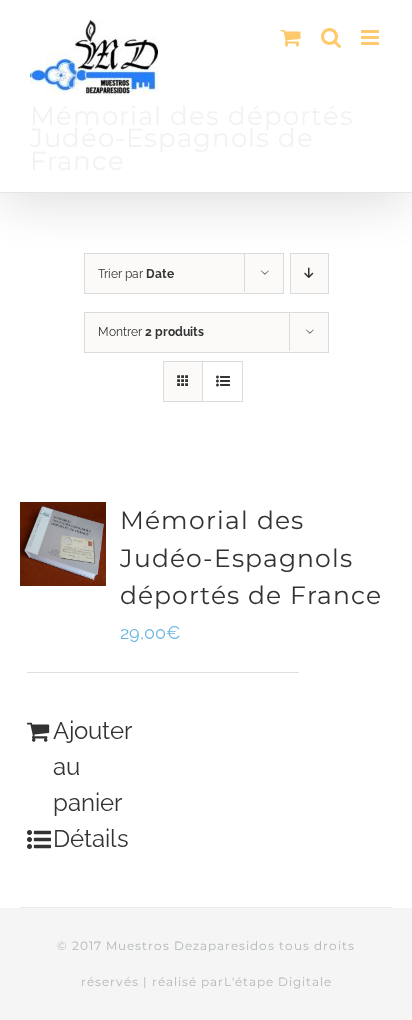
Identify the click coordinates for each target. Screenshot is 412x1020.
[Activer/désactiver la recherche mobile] (331, 37)
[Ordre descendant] (309, 273)
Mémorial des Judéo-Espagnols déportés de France (251, 557)
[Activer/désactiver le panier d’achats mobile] (291, 37)
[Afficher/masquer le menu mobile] (371, 37)
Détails (88, 838)
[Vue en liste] (222, 381)
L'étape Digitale (278, 981)
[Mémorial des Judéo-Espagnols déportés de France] (63, 544)
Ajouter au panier (88, 766)
